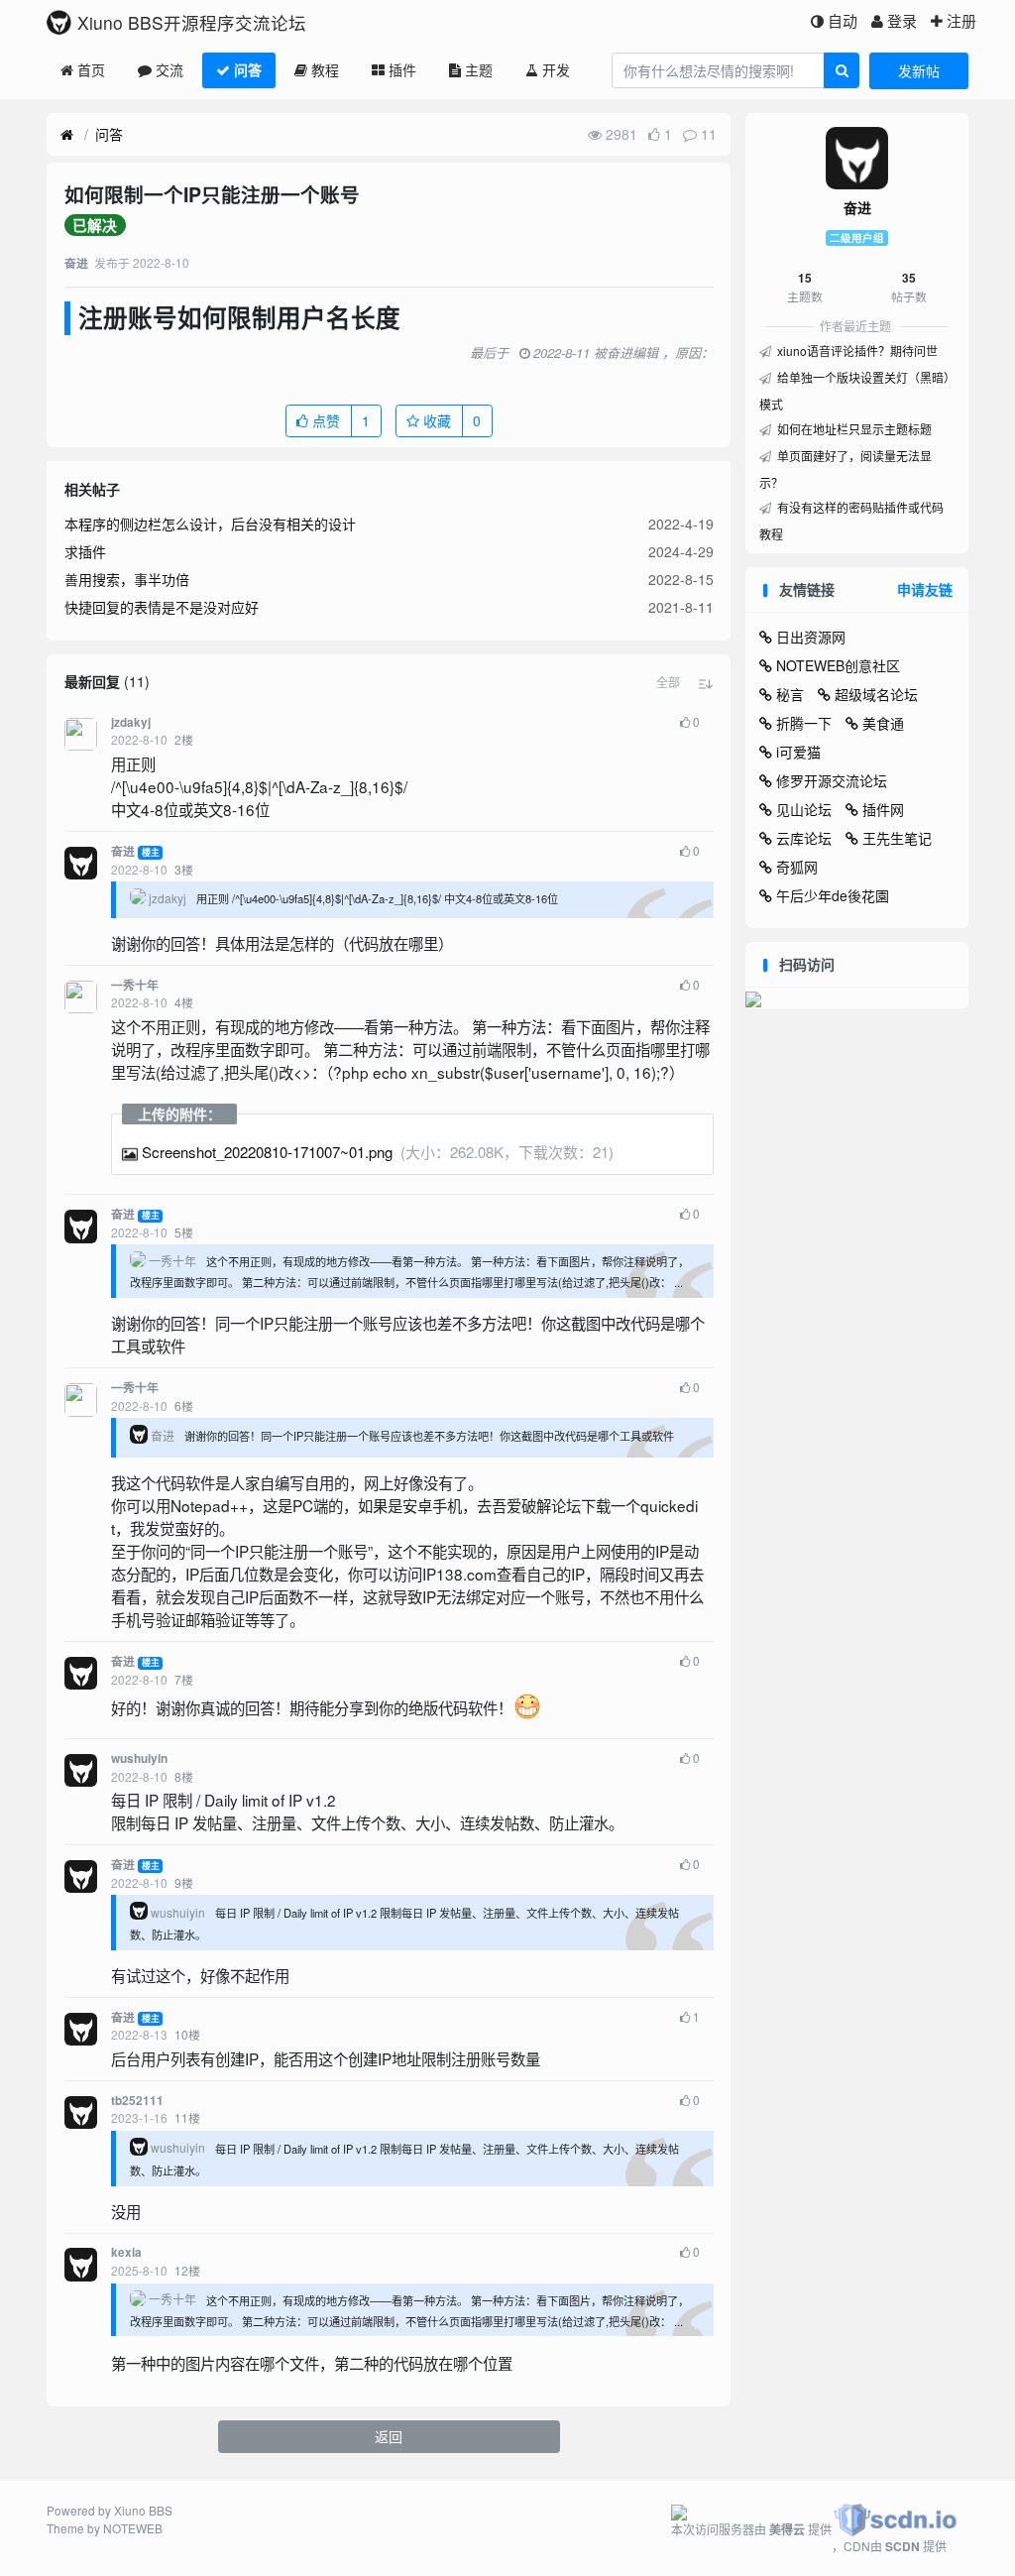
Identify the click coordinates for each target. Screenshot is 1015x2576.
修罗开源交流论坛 (832, 780)
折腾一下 (804, 723)
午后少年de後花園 (833, 895)
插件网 (883, 809)
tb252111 (137, 2101)
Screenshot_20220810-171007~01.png (267, 1152)
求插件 (85, 551)
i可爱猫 (798, 752)
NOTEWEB (133, 2528)
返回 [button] (389, 2436)
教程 (325, 69)
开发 (556, 69)
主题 (479, 69)
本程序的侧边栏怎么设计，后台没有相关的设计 (210, 524)
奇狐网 (797, 867)
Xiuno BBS (143, 2510)
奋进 (123, 851)
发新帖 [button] (919, 70)
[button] (668, 682)
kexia (126, 2252)
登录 (902, 20)
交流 (169, 69)
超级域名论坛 (876, 694)
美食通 (883, 723)
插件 (402, 69)
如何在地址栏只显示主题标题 (853, 429)
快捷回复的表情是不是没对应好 (162, 607)
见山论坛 (804, 809)
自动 (843, 20)
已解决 (95, 225)
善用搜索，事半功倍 (127, 579)
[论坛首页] (67, 135)
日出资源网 (811, 637)
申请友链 (925, 589)
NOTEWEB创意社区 (838, 665)
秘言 (790, 694)
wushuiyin (139, 1758)
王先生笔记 (897, 838)
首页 (91, 69)
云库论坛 (804, 838)
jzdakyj (131, 722)
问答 (248, 69)
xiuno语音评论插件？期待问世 (856, 351)
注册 (961, 20)
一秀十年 (135, 985)
